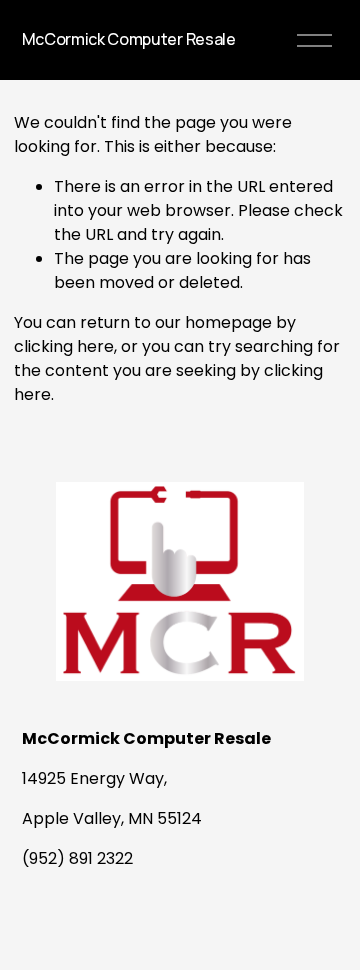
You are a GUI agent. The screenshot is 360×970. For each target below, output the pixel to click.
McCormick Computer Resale (129, 39)
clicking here (64, 346)
